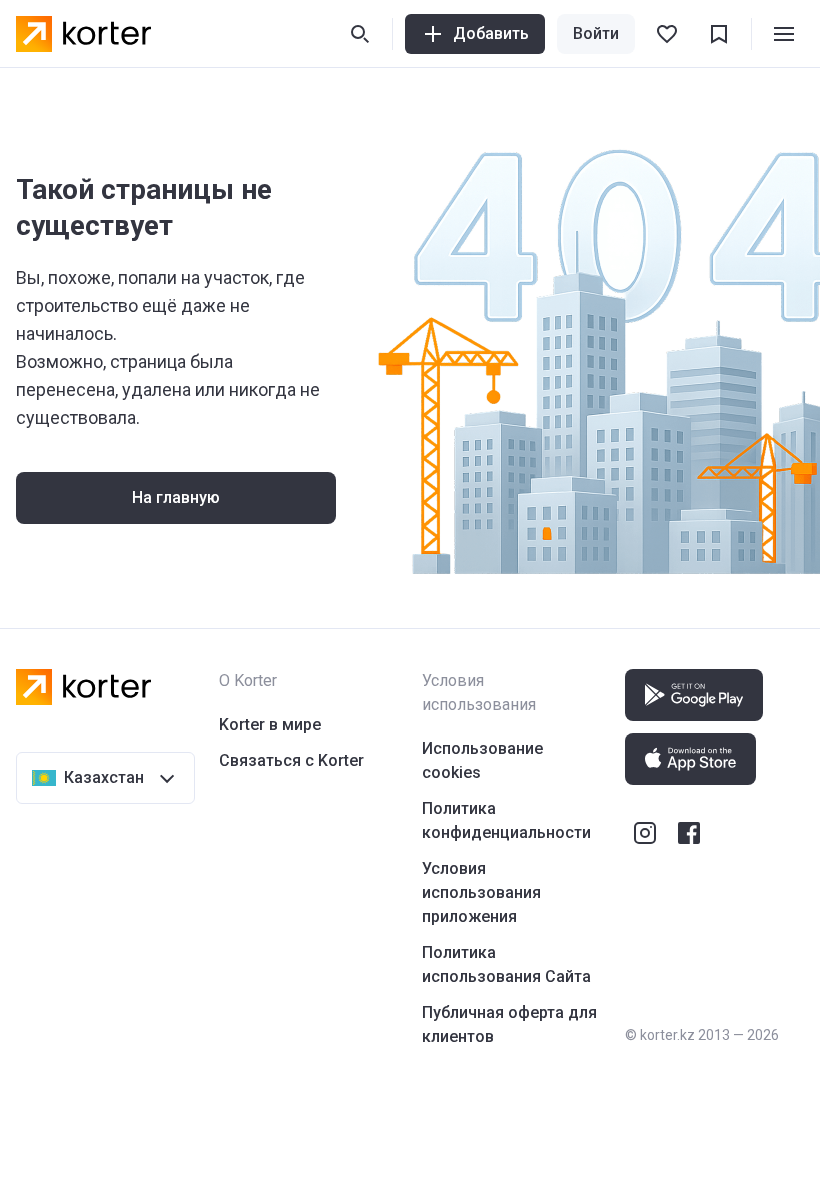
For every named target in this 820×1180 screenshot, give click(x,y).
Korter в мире (270, 724)
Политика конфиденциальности (506, 820)
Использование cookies (482, 760)
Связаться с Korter (291, 760)
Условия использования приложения (481, 892)
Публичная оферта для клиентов (509, 1024)
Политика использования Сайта (506, 964)
